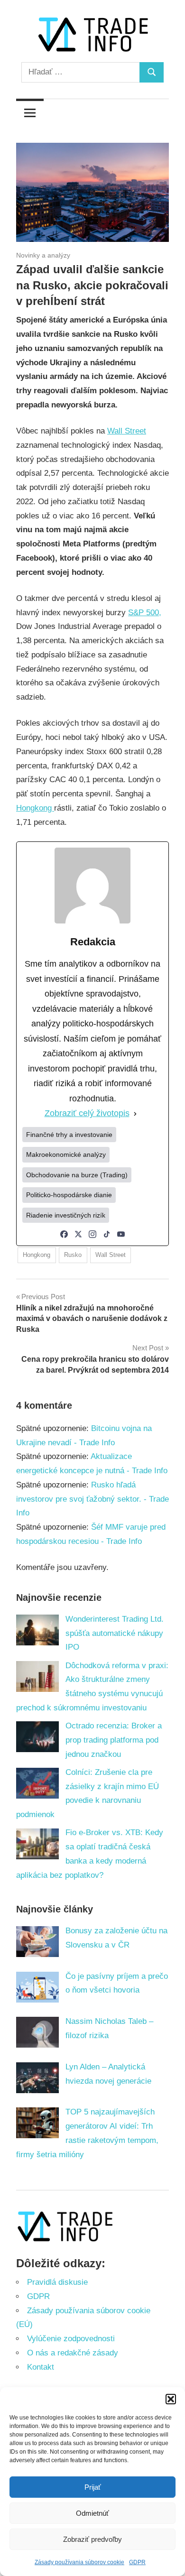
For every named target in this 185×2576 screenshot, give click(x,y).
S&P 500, (145, 613)
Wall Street (127, 431)
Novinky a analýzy (43, 255)
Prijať (93, 2487)
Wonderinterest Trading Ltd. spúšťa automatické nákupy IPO (115, 1633)
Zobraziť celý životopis (87, 1113)
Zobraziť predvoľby (92, 2539)
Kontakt (41, 2367)
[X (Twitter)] (78, 1234)
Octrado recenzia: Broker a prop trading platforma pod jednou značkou (114, 1740)
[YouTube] (121, 1234)
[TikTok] (107, 1234)
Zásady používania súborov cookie (79, 2562)
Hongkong (35, 808)
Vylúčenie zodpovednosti (71, 2339)
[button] (171, 2399)
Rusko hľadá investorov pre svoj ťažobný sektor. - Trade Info (92, 1499)
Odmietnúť (92, 2513)
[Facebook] (64, 1234)
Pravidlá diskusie (57, 2282)
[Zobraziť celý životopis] (135, 1114)
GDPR (137, 2562)
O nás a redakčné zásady (73, 2353)
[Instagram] (92, 1234)
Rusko (73, 1255)
